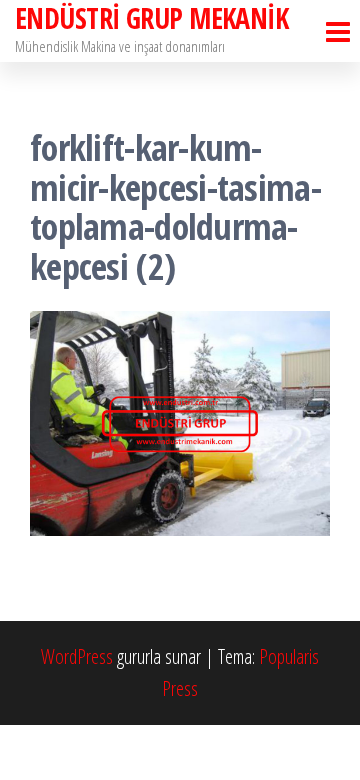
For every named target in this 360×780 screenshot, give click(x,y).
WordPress (77, 656)
